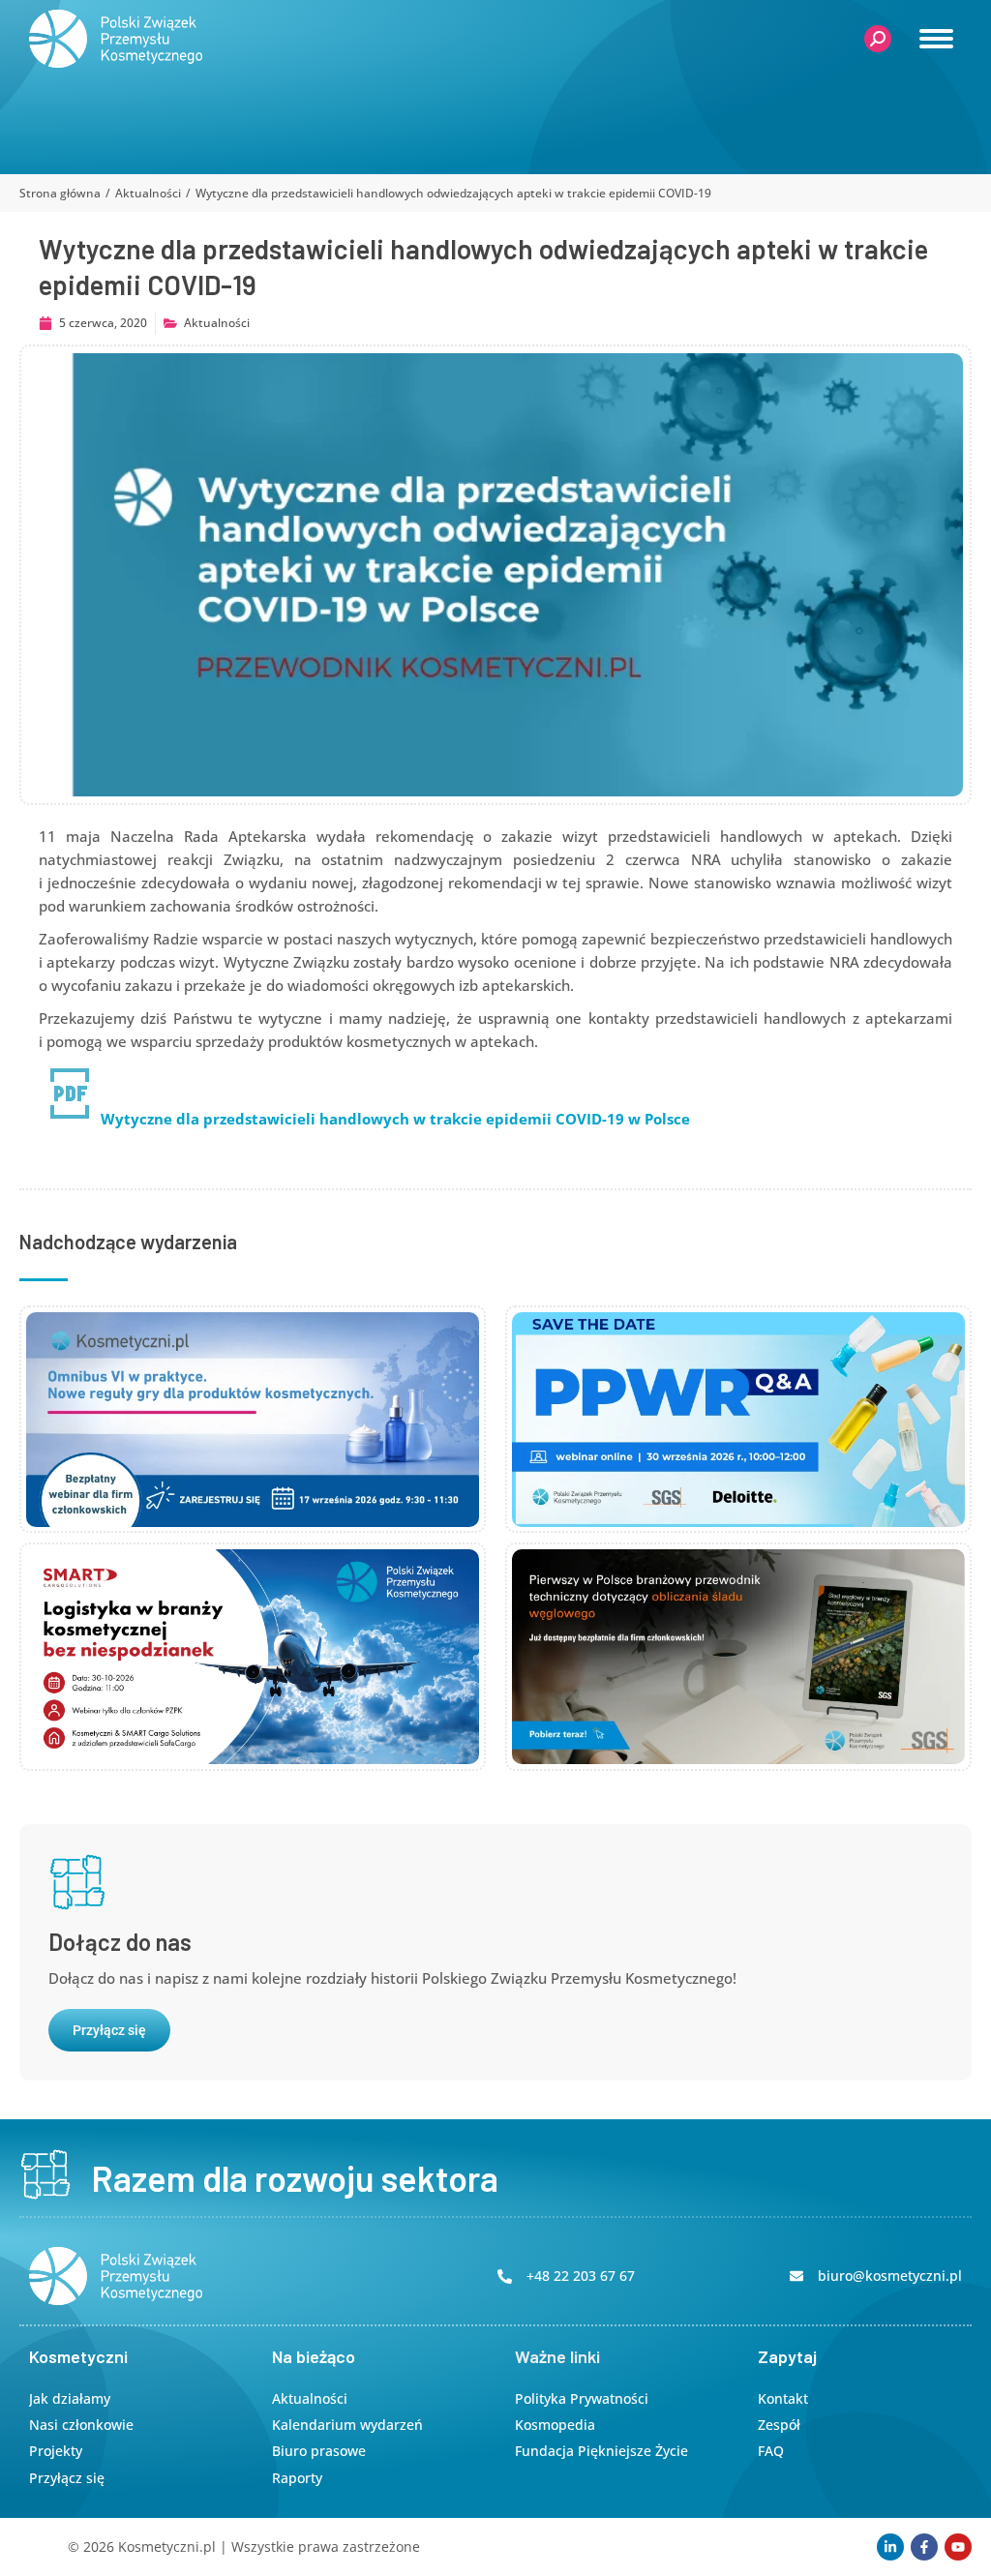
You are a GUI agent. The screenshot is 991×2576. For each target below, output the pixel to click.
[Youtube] (958, 2547)
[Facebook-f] (924, 2547)
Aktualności (217, 323)
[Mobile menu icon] (936, 39)
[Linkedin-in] (890, 2547)
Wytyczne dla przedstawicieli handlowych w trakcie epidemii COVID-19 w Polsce (395, 1119)
